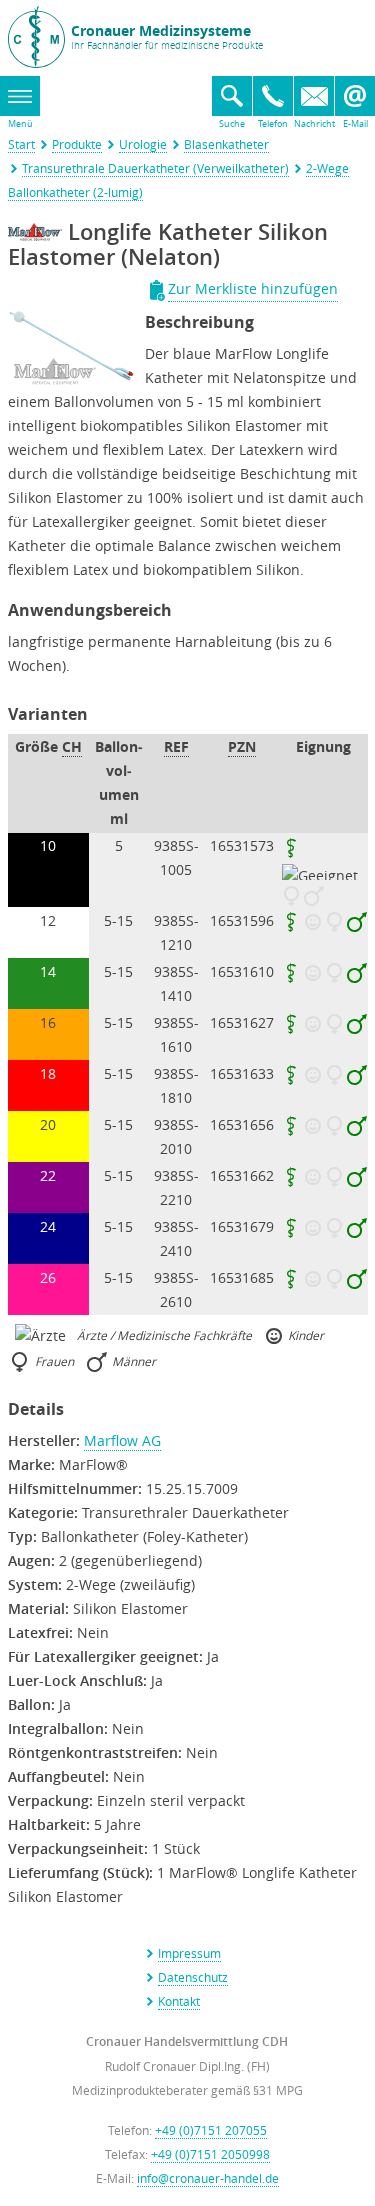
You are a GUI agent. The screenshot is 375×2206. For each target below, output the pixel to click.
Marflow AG (122, 1440)
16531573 (242, 845)
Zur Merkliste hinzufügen (253, 288)
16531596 (242, 920)
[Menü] (20, 96)
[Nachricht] (314, 96)
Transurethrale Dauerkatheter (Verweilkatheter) (155, 168)
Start (21, 144)
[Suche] (232, 96)
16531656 (242, 1124)
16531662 (242, 1175)
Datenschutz (193, 1977)
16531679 (242, 1226)
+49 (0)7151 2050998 (210, 2154)
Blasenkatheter (226, 144)
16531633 (242, 1073)
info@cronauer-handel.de (208, 2178)
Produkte (77, 144)
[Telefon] (273, 96)
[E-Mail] (355, 96)
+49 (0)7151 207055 (211, 2130)
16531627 (242, 1022)
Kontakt (179, 2001)
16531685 (242, 1277)
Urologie (143, 144)
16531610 (242, 971)
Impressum (189, 1953)
